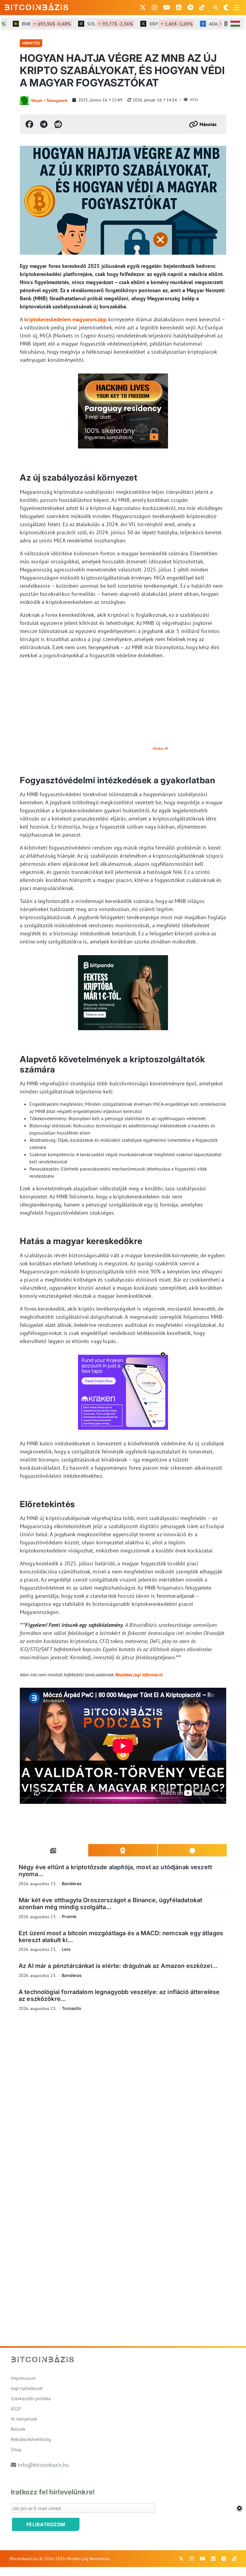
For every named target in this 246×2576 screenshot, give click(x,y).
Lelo (66, 1949)
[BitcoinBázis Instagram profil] (154, 7)
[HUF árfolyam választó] (235, 24)
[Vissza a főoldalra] (37, 6)
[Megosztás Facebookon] (29, 124)
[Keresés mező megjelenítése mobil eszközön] (216, 7)
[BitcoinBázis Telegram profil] (190, 7)
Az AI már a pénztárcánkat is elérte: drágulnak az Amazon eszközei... (118, 1966)
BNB (29, 24)
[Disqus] (123, 2099)
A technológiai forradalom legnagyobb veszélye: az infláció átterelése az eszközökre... (119, 1995)
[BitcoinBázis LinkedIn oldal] (179, 7)
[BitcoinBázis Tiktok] (202, 7)
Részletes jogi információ (139, 1675)
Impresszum (23, 2378)
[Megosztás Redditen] (58, 124)
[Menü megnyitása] (236, 7)
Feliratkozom (46, 2524)
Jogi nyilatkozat (27, 2388)
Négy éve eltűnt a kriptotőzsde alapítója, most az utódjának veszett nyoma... (115, 1871)
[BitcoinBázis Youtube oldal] (167, 7)
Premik (69, 1916)
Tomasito (72, 2008)
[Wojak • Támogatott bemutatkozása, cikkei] (24, 100)
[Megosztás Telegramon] (44, 124)
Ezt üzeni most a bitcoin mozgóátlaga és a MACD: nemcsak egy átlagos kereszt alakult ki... (121, 1937)
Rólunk (18, 2429)
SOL (93, 24)
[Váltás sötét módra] (226, 7)
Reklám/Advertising (31, 2439)
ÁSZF (16, 2409)
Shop (16, 2449)
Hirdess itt (160, 748)
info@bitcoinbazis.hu (43, 2465)
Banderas (72, 1883)
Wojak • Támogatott (49, 100)
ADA (214, 24)
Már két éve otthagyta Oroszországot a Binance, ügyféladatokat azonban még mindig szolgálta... (110, 1904)
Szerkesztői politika (31, 2398)
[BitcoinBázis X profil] (143, 7)
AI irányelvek (24, 2419)
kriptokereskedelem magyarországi (66, 319)
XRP (154, 24)
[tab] (53, 1850)
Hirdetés (31, 43)
